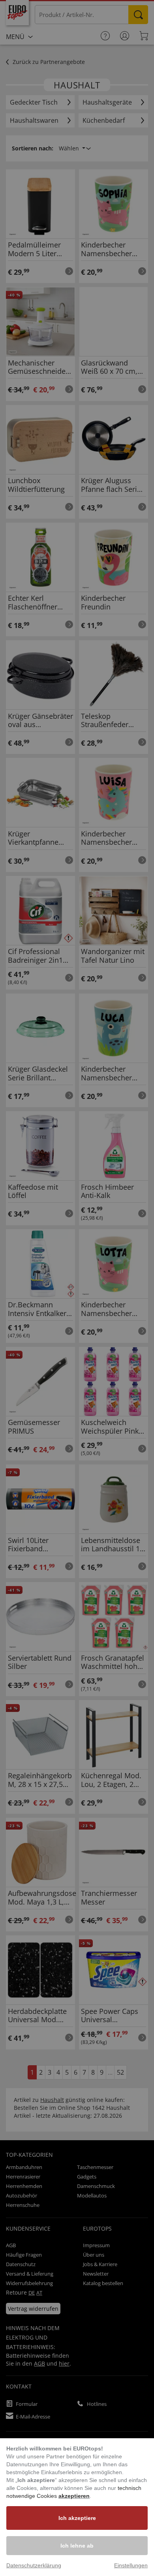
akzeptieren (74, 2496)
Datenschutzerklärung (34, 2565)
